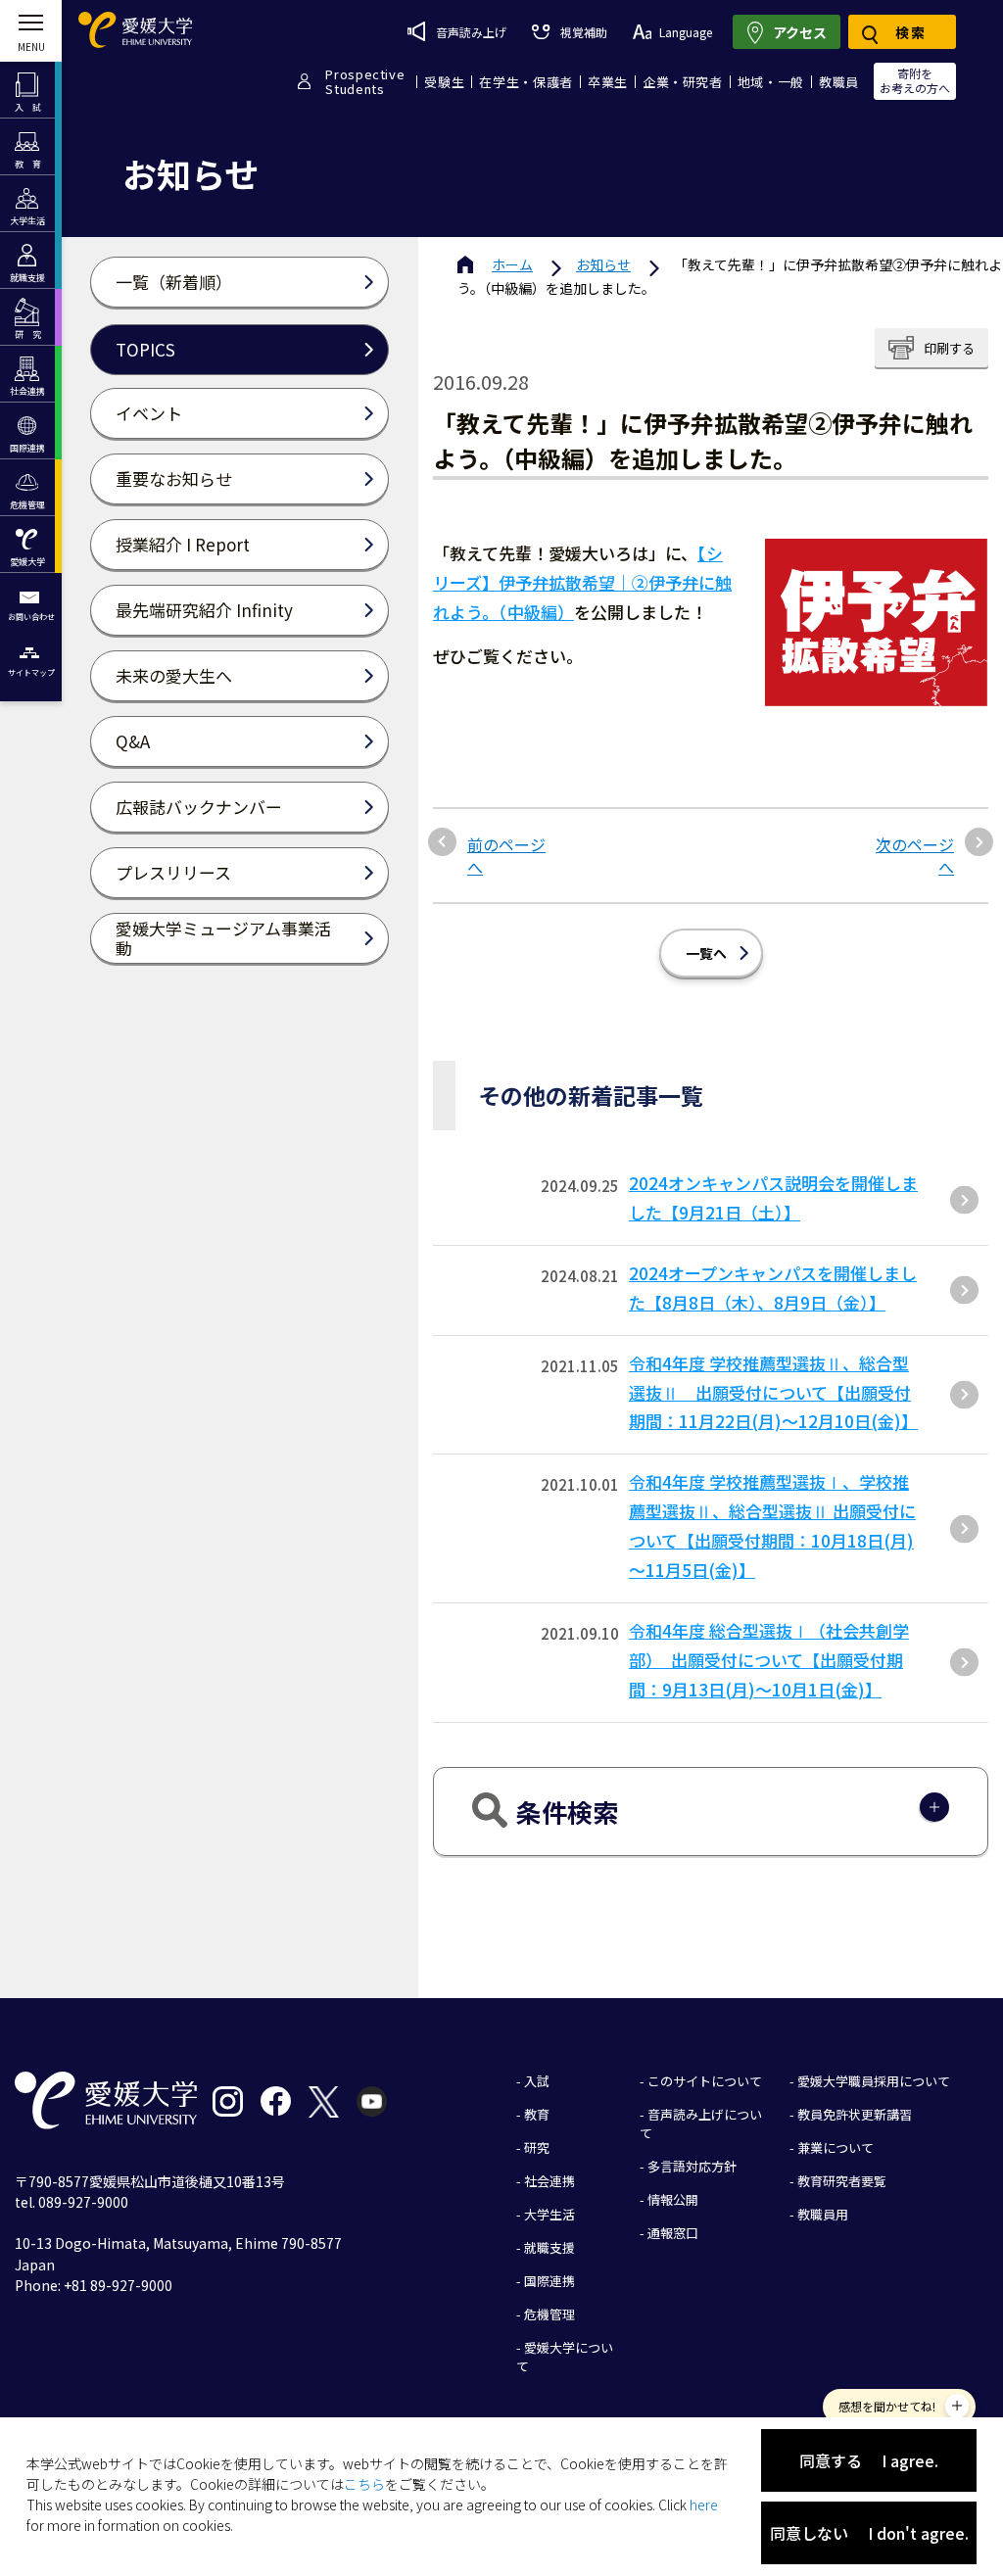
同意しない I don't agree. (869, 2533)
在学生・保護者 (526, 82)
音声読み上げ (471, 32)
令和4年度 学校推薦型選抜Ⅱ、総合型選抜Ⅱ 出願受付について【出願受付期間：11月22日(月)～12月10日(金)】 (773, 1392)
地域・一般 (771, 82)
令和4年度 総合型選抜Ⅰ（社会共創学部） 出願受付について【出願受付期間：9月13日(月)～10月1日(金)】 (769, 1660)
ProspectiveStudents (365, 81)
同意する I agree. (869, 2460)
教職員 (839, 82)
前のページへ (506, 856)
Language (686, 32)
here (704, 2504)
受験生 (444, 82)
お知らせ (603, 264)
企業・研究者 (683, 82)
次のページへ (915, 856)
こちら (364, 2484)
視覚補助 (583, 32)
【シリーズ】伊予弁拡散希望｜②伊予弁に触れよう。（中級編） (582, 582)
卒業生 (608, 82)
